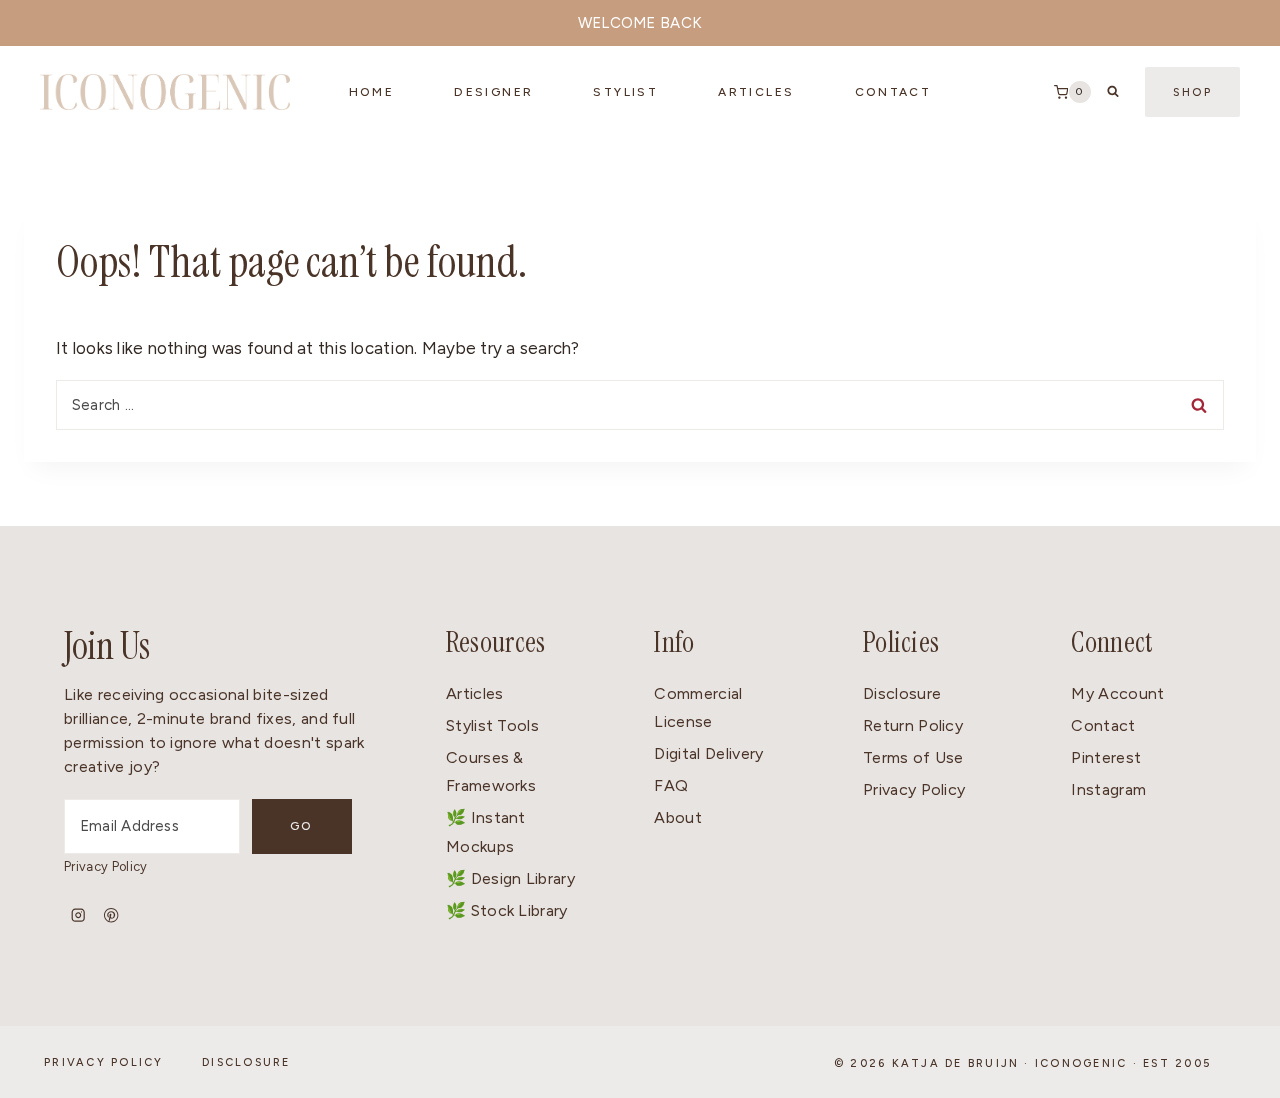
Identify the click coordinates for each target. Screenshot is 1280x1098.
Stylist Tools (492, 725)
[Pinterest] (111, 915)
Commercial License (698, 708)
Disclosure (902, 693)
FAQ (671, 785)
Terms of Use (913, 757)
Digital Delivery (708, 753)
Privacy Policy (105, 866)
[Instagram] (78, 915)
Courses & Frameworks (491, 772)
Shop (1192, 92)
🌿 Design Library (510, 878)
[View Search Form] (1113, 92)
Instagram (1108, 789)
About (678, 817)
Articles (756, 92)
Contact (1103, 725)
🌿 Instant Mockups (486, 832)
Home (372, 92)
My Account (1117, 693)
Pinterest (1106, 757)
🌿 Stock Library (507, 910)
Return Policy (913, 725)
